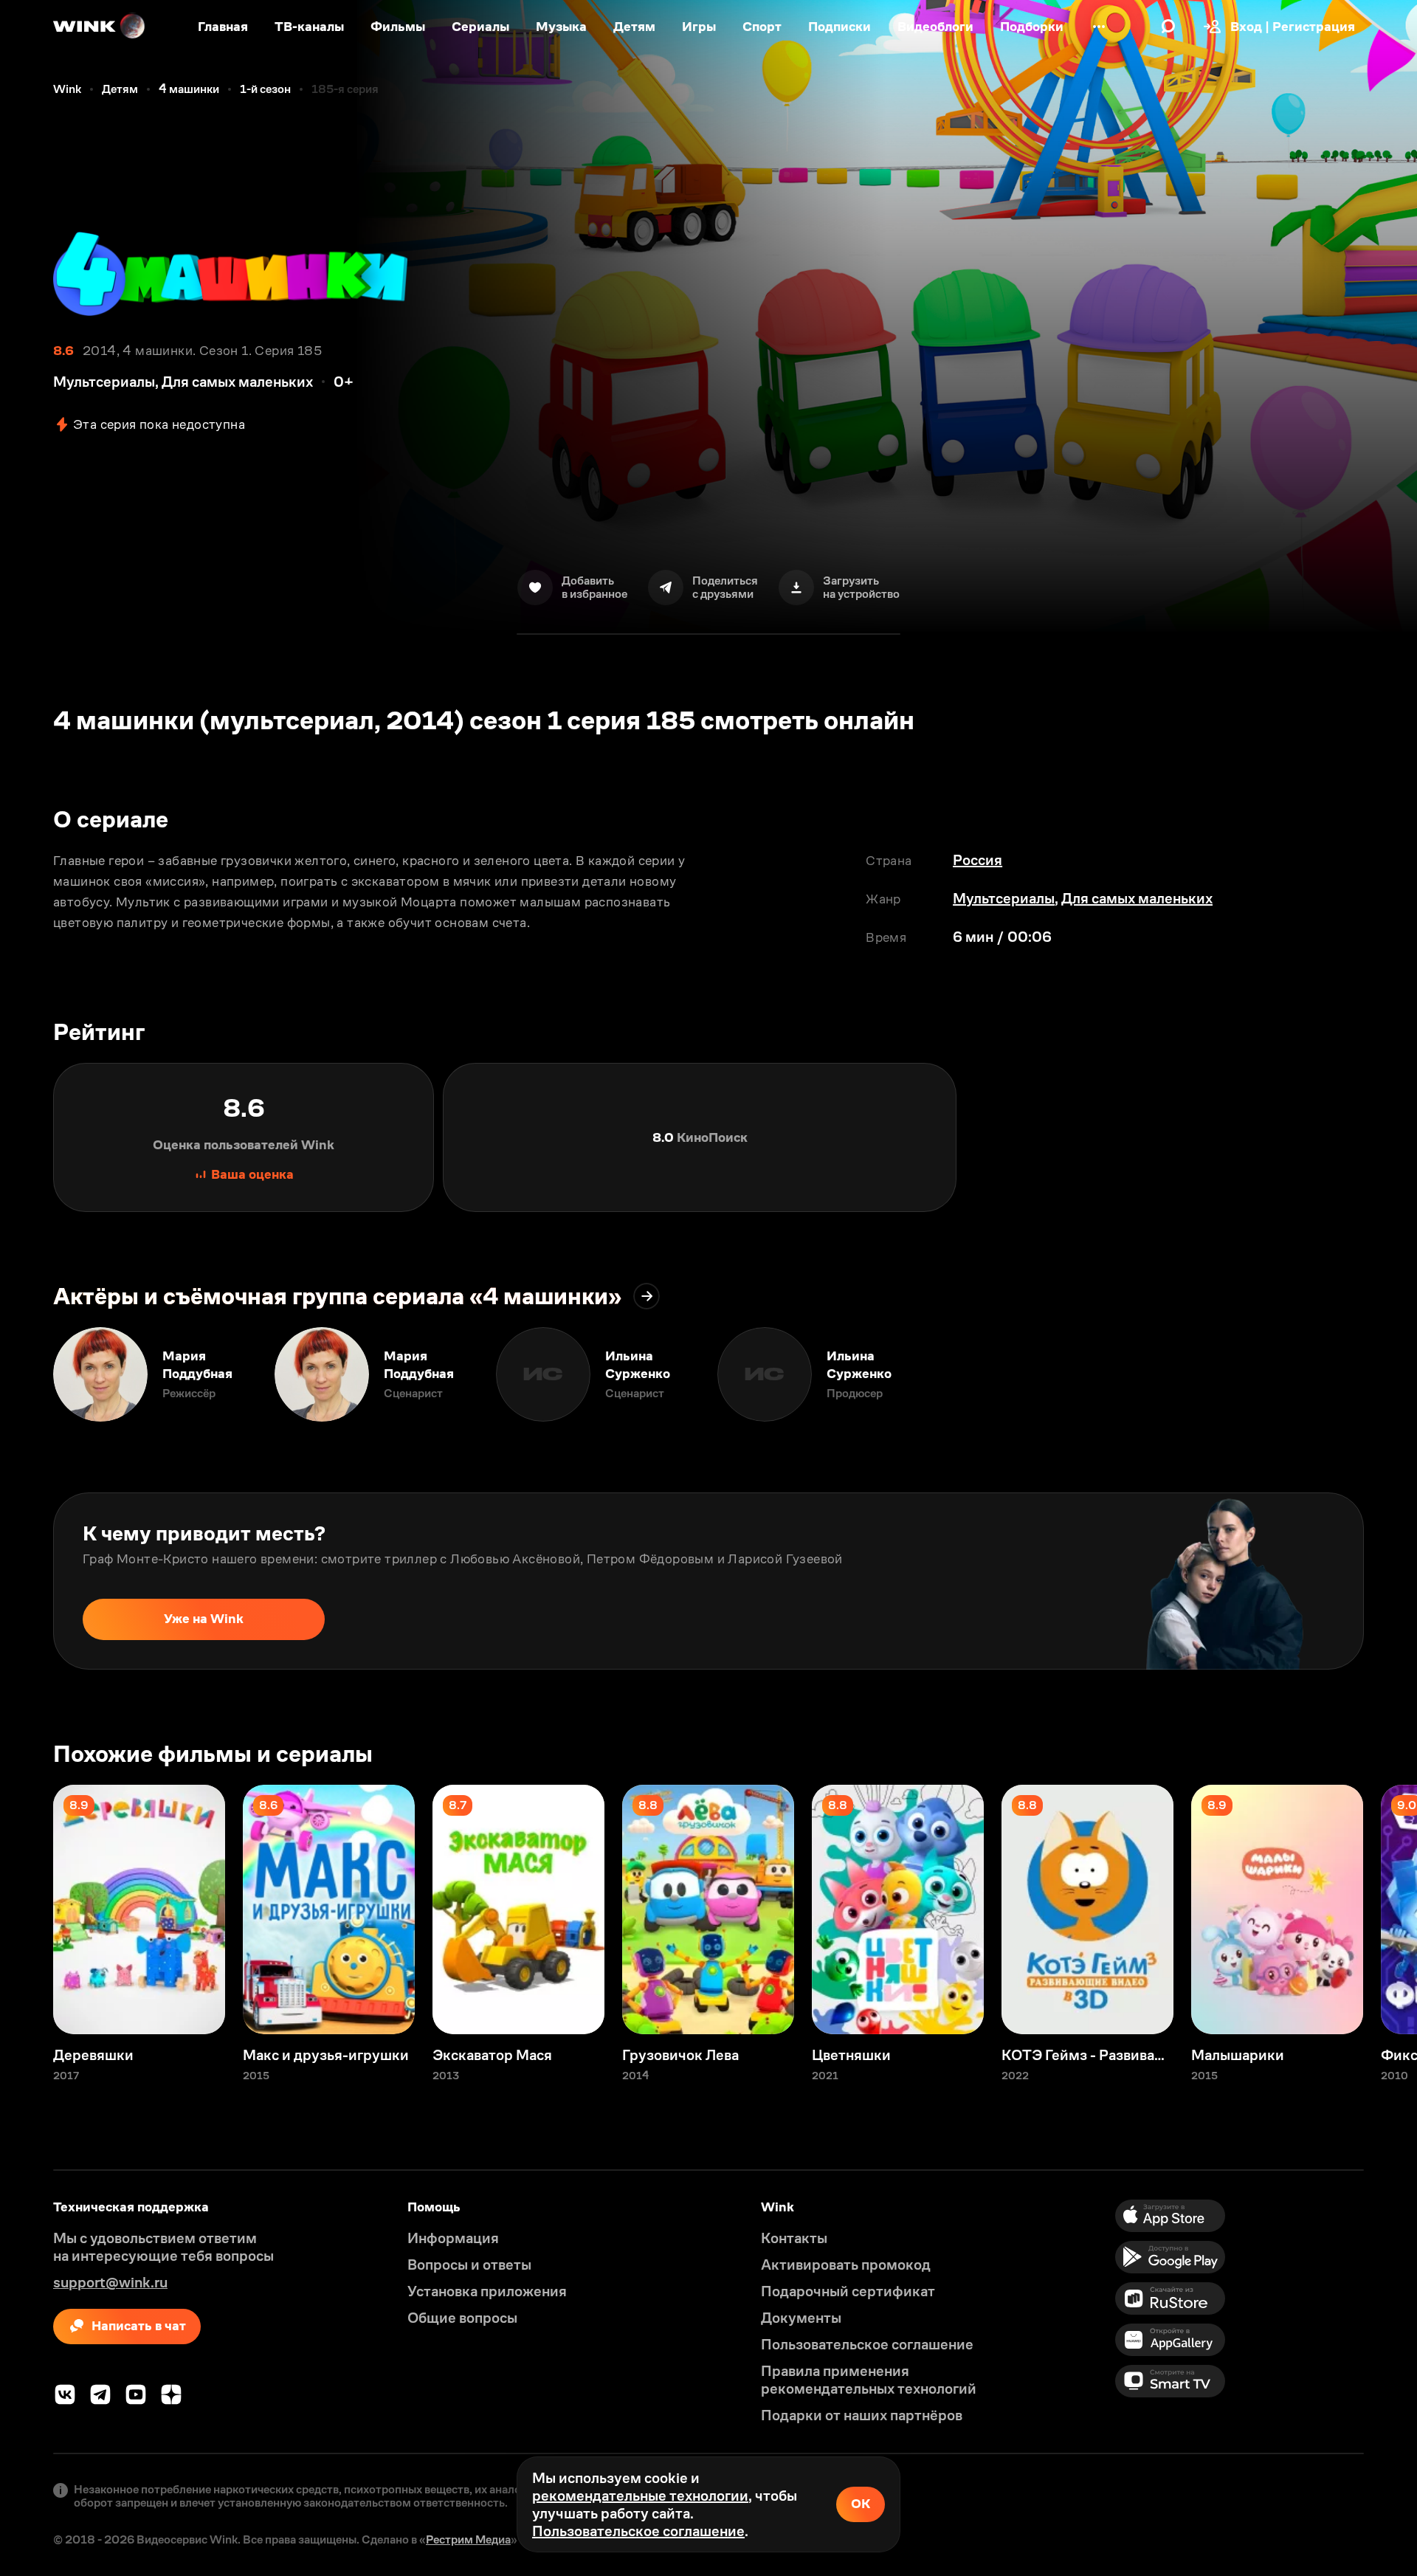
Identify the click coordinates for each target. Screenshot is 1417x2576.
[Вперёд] (1390, 1374)
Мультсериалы (1004, 898)
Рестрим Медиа (468, 2539)
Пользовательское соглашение (638, 2531)
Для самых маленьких (1137, 898)
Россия (978, 860)
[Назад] (27, 1374)
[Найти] (1168, 27)
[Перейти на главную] (100, 27)
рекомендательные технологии (640, 2496)
